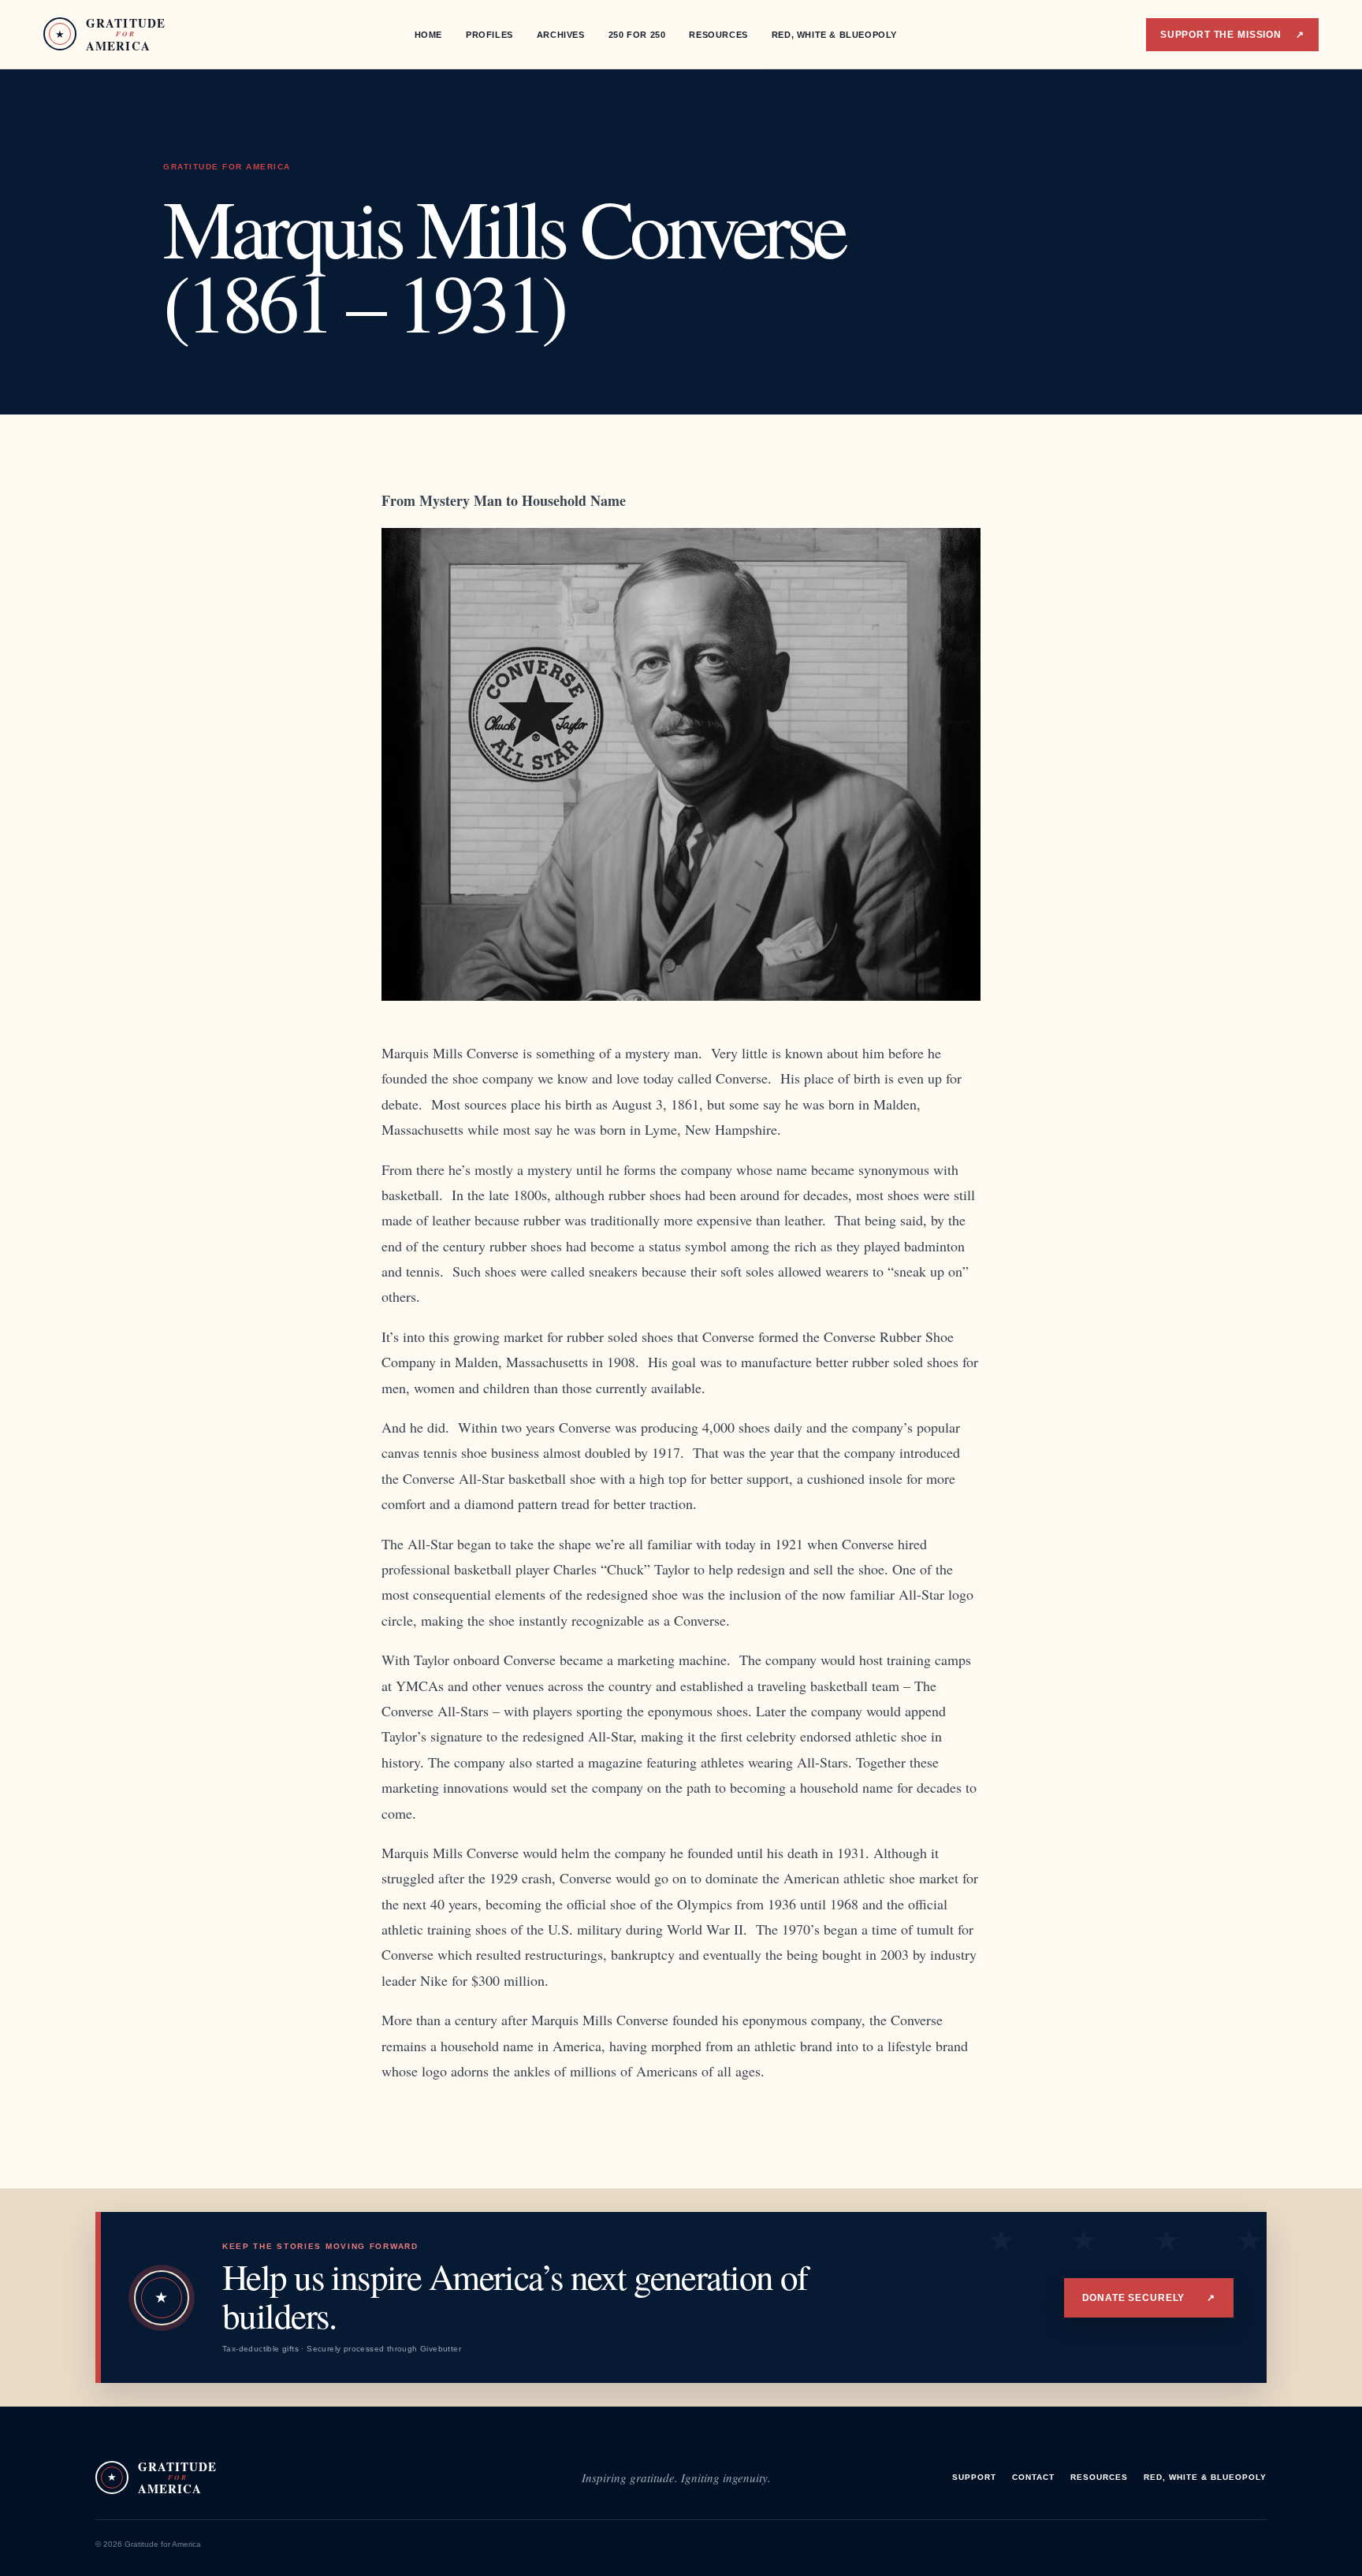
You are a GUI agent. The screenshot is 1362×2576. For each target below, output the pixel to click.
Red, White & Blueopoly (834, 35)
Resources (718, 35)
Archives (561, 35)
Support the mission (1232, 35)
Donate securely (1149, 2298)
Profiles (489, 35)
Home (428, 35)
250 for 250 (637, 35)
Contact (1033, 2477)
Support (974, 2477)
